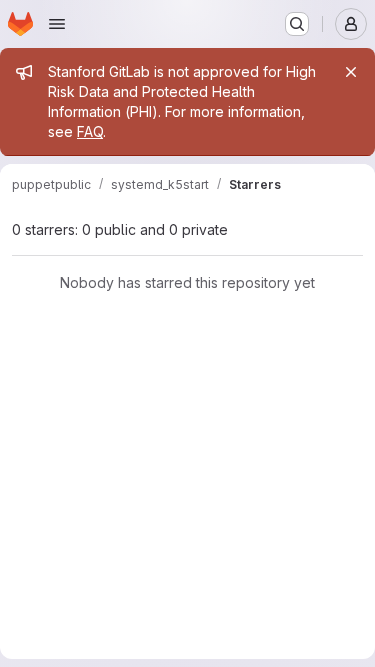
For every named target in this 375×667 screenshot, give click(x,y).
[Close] (351, 72)
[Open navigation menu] (57, 24)
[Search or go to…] (297, 24)
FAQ (90, 131)
